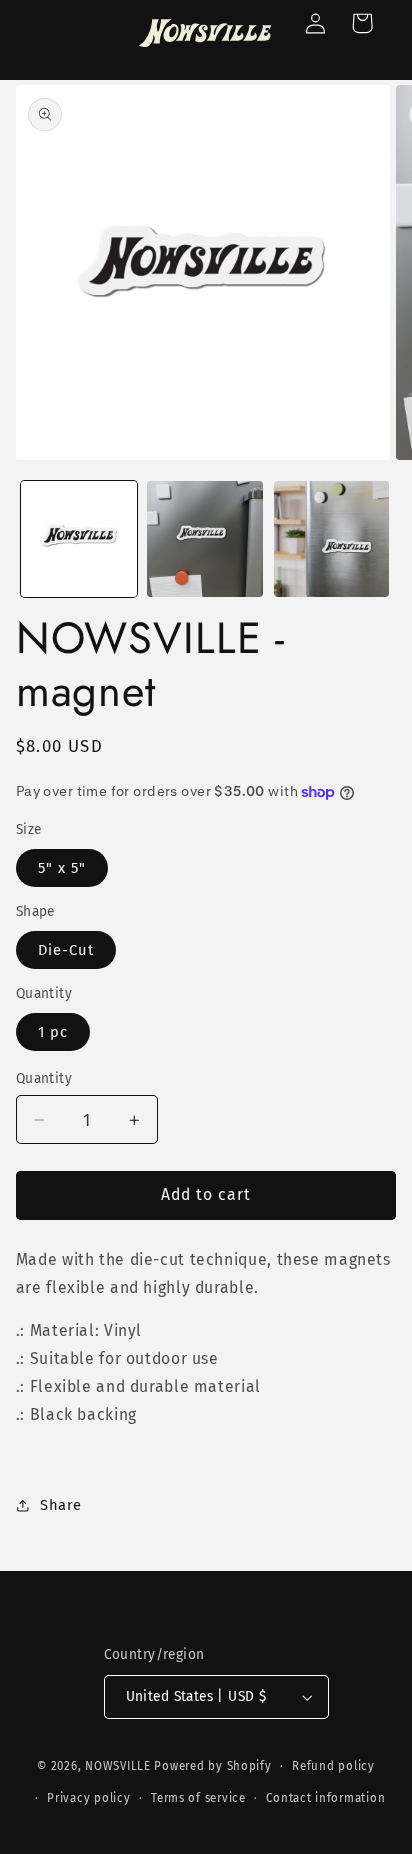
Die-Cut (66, 950)
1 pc (53, 1032)
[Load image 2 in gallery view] (205, 539)
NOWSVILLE (118, 1766)
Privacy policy (88, 1798)
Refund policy (333, 1766)
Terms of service (198, 1798)
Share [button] (61, 1505)
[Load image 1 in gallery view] (79, 539)
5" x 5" (62, 868)
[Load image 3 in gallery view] (332, 539)
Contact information (325, 1798)
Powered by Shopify (212, 1766)
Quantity (44, 1078)
